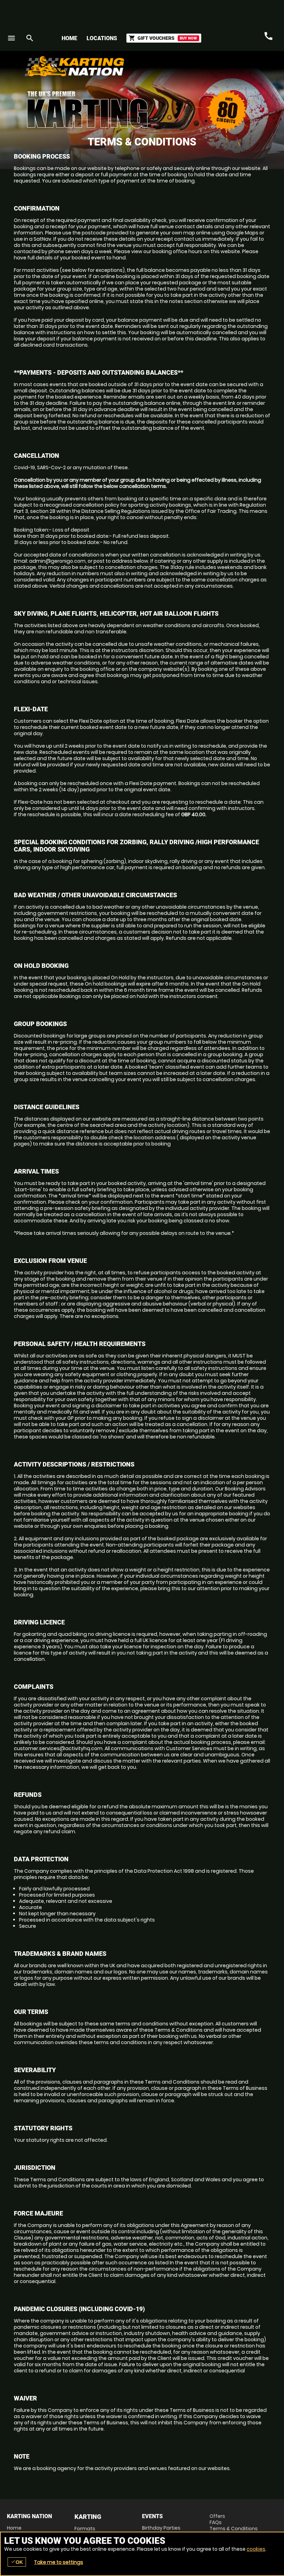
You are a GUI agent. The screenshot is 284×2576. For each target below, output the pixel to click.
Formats (85, 2529)
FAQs (216, 2522)
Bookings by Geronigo (156, 69)
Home (69, 38)
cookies (256, 2549)
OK (17, 2562)
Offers (217, 2516)
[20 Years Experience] (236, 69)
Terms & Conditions (234, 2529)
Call (268, 36)
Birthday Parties (161, 2528)
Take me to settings (59, 2562)
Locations (102, 38)
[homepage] (112, 66)
